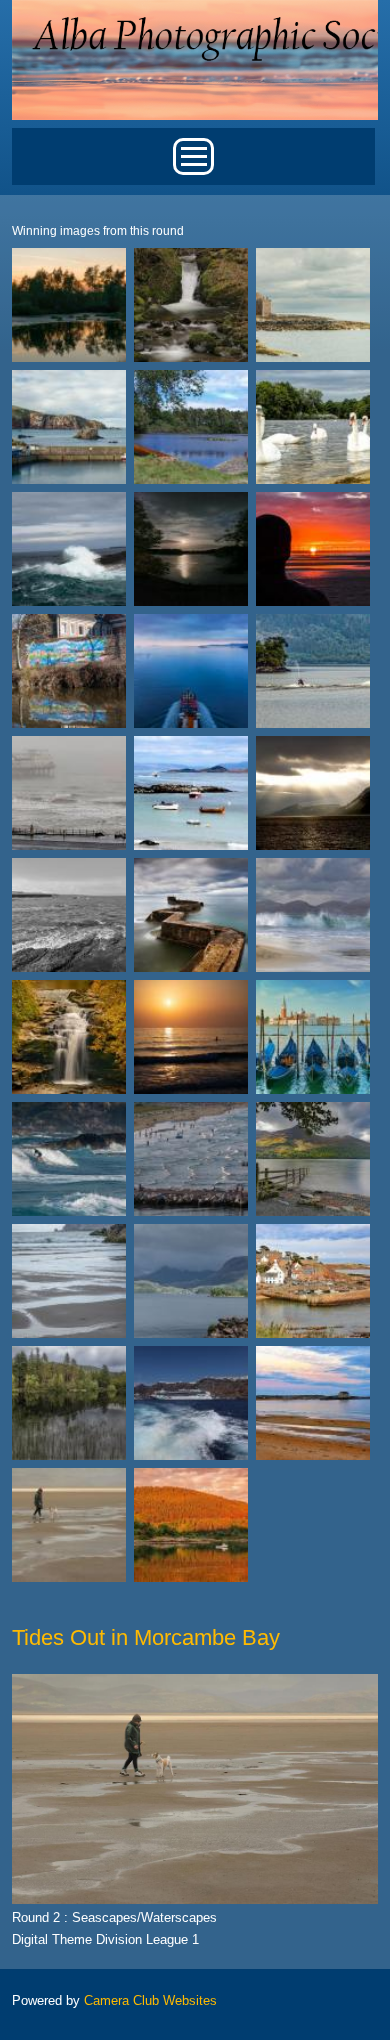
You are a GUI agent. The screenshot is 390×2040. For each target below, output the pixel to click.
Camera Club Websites (150, 2000)
